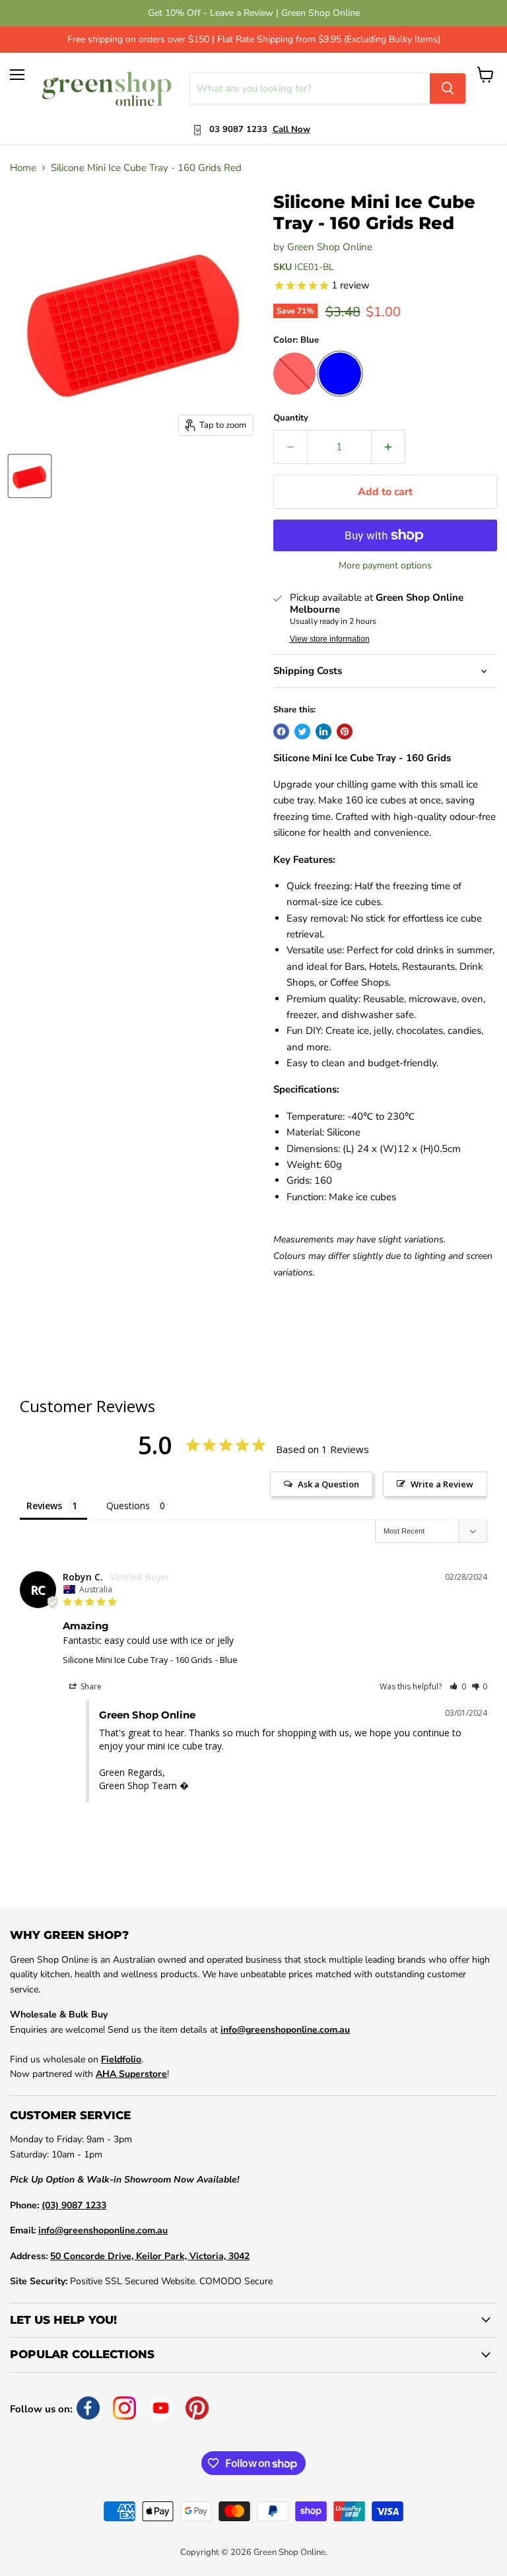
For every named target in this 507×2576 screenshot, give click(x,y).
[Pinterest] (197, 2408)
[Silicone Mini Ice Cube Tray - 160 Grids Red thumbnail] (30, 476)
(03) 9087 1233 (74, 2205)
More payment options (385, 566)
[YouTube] (161, 2408)
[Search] (448, 88)
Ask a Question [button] (328, 1484)
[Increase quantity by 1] (389, 447)
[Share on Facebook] (281, 731)
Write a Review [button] (442, 1484)
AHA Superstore (131, 2074)
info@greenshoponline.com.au (285, 2030)
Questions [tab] (128, 1506)
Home (23, 168)
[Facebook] (88, 2408)
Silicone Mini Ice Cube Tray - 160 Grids (138, 1660)
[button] (458, 1686)
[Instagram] (124, 2408)
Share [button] (90, 1686)
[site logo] (107, 88)
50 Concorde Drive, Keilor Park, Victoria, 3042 (150, 2256)
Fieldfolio (121, 2059)
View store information (330, 639)
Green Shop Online (330, 247)
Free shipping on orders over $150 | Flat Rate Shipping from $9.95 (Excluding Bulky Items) (254, 40)
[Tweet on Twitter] (302, 731)
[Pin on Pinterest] (345, 731)
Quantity (291, 418)
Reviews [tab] (44, 1506)
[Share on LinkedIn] (323, 731)
